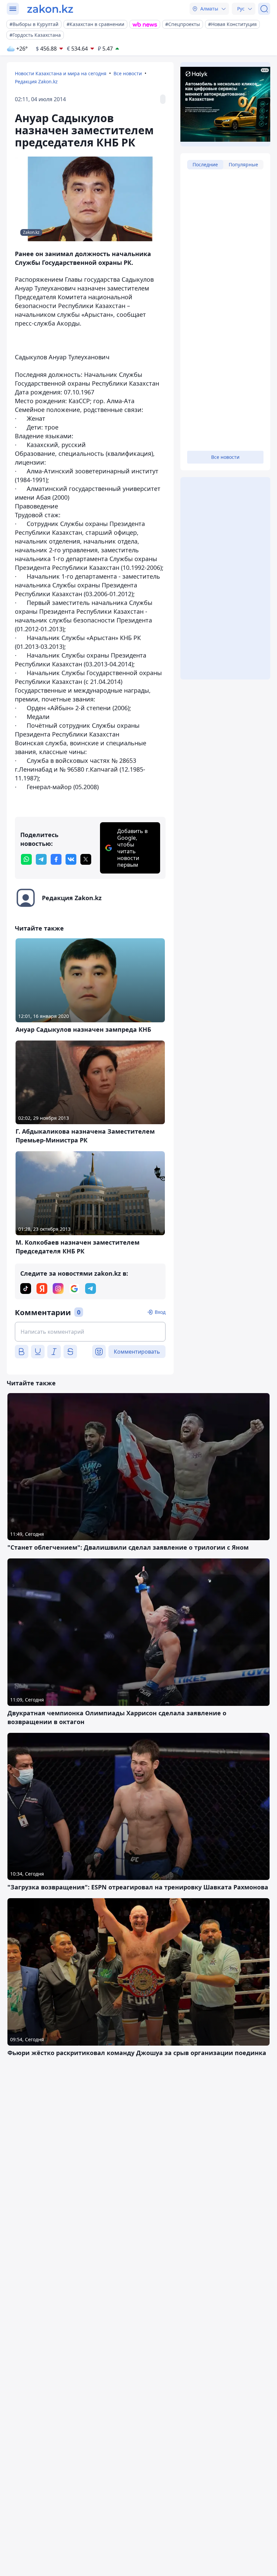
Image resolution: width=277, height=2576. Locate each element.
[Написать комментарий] (90, 1332)
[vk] (71, 859)
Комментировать (137, 1352)
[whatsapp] (26, 859)
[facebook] (56, 859)
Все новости (128, 73)
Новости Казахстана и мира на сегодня (61, 73)
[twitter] (86, 859)
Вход (160, 1312)
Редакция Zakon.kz (36, 81)
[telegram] (41, 859)
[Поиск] (264, 9)
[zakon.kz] (50, 9)
